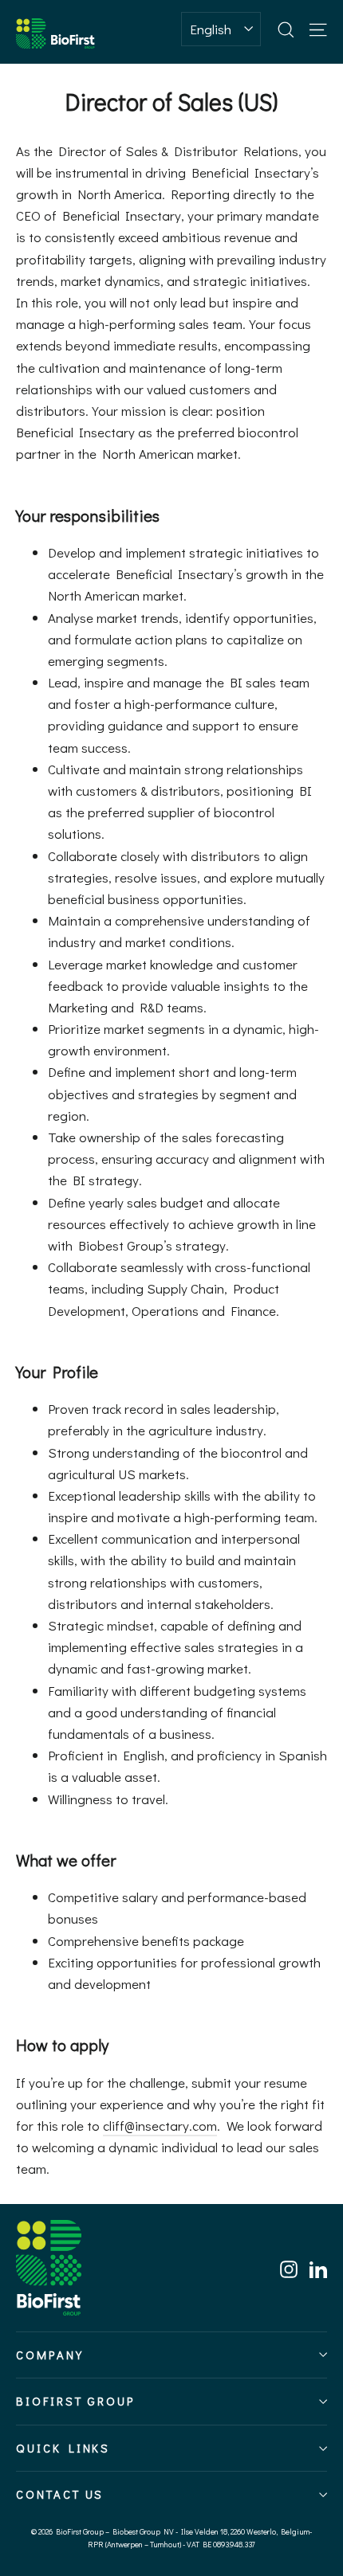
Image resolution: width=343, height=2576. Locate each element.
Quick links (63, 2448)
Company (50, 2355)
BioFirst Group (76, 2401)
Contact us (60, 2494)
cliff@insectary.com (160, 2126)
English (211, 29)
